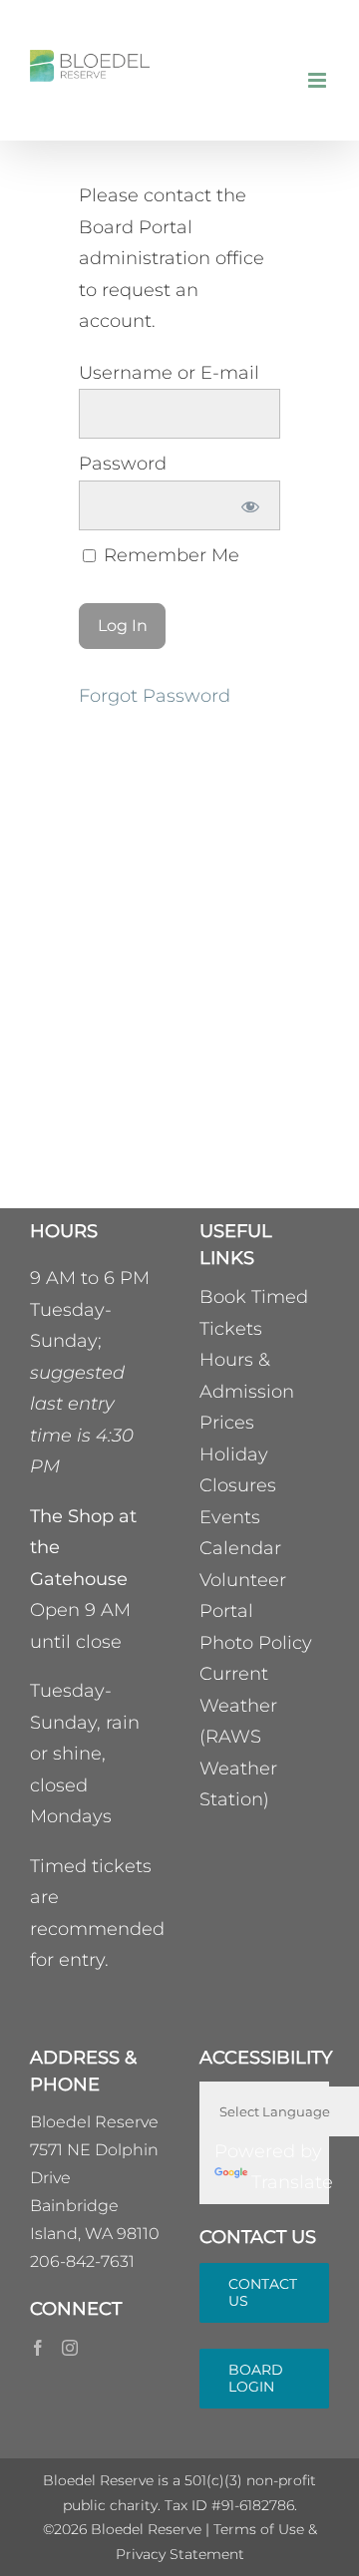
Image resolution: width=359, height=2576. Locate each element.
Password (123, 464)
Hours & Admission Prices (247, 1391)
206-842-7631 (82, 2261)
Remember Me (169, 555)
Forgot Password (155, 696)
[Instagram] (70, 2348)
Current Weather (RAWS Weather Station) (238, 1737)
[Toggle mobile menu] (319, 80)
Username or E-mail (169, 373)
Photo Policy (256, 1643)
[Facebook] (38, 2348)
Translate (292, 2182)
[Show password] (251, 505)
